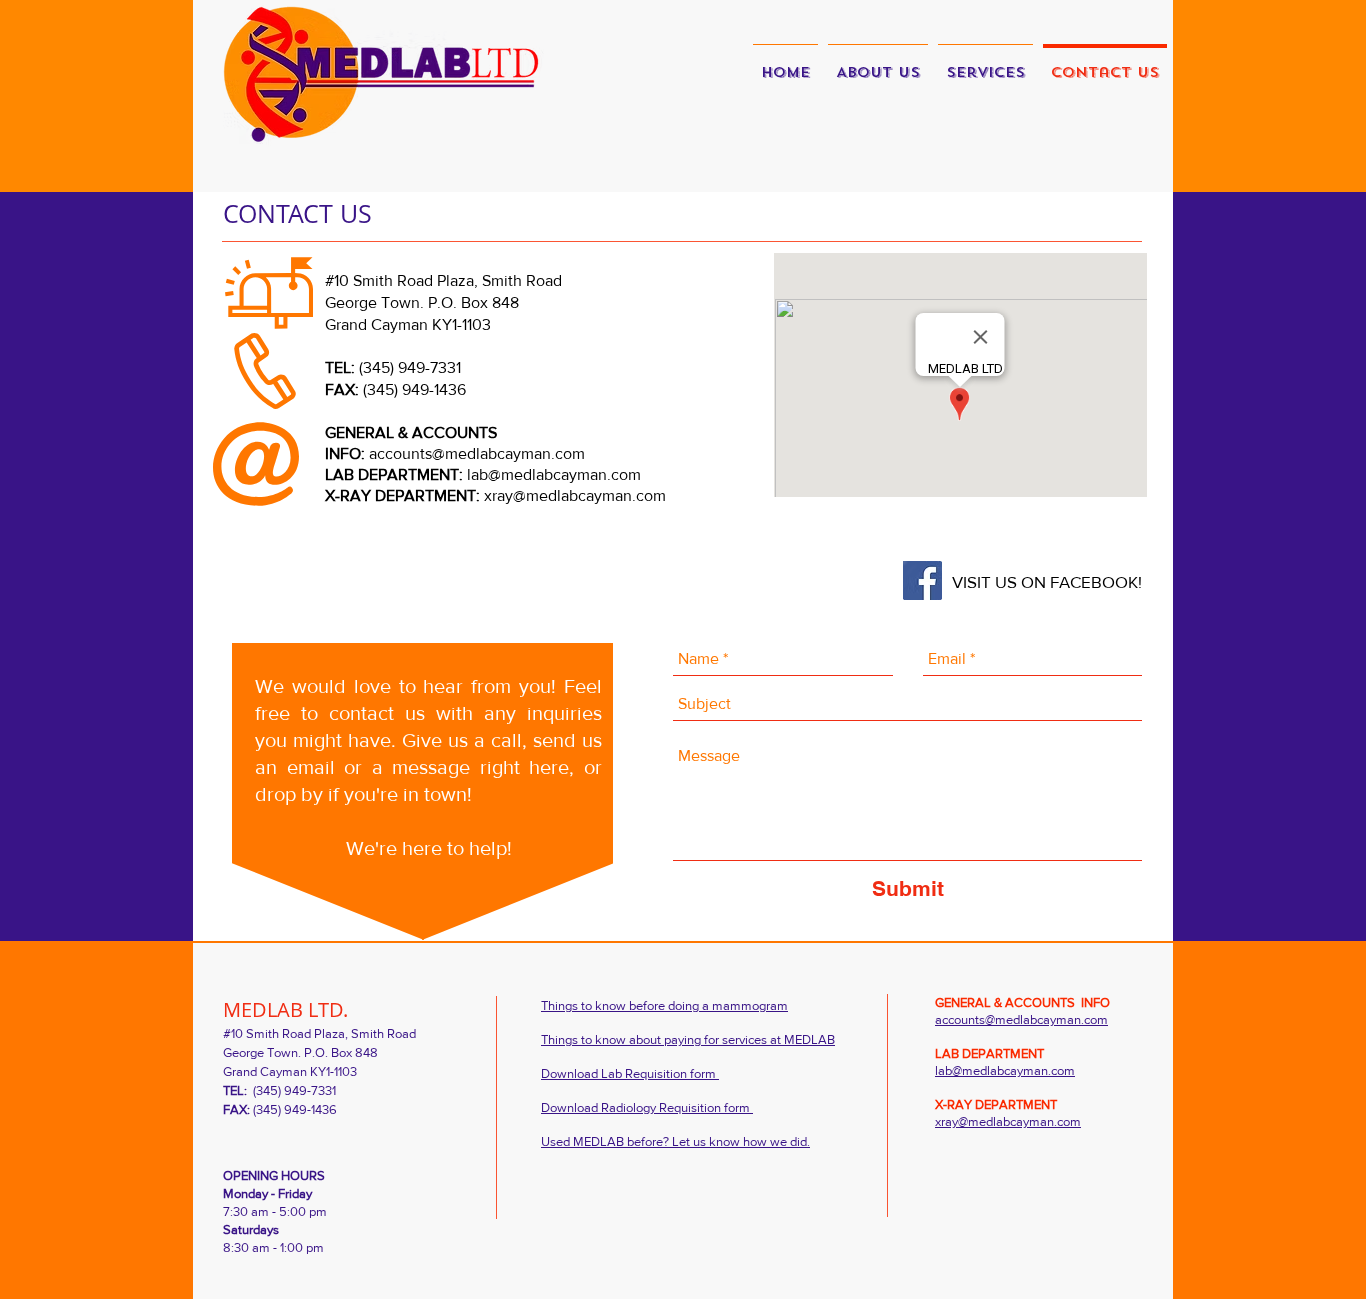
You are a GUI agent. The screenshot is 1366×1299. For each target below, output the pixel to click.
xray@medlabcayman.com (575, 495)
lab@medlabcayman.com (554, 474)
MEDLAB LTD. (285, 1009)
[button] (985, 64)
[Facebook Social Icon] (922, 580)
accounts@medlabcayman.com (477, 453)
